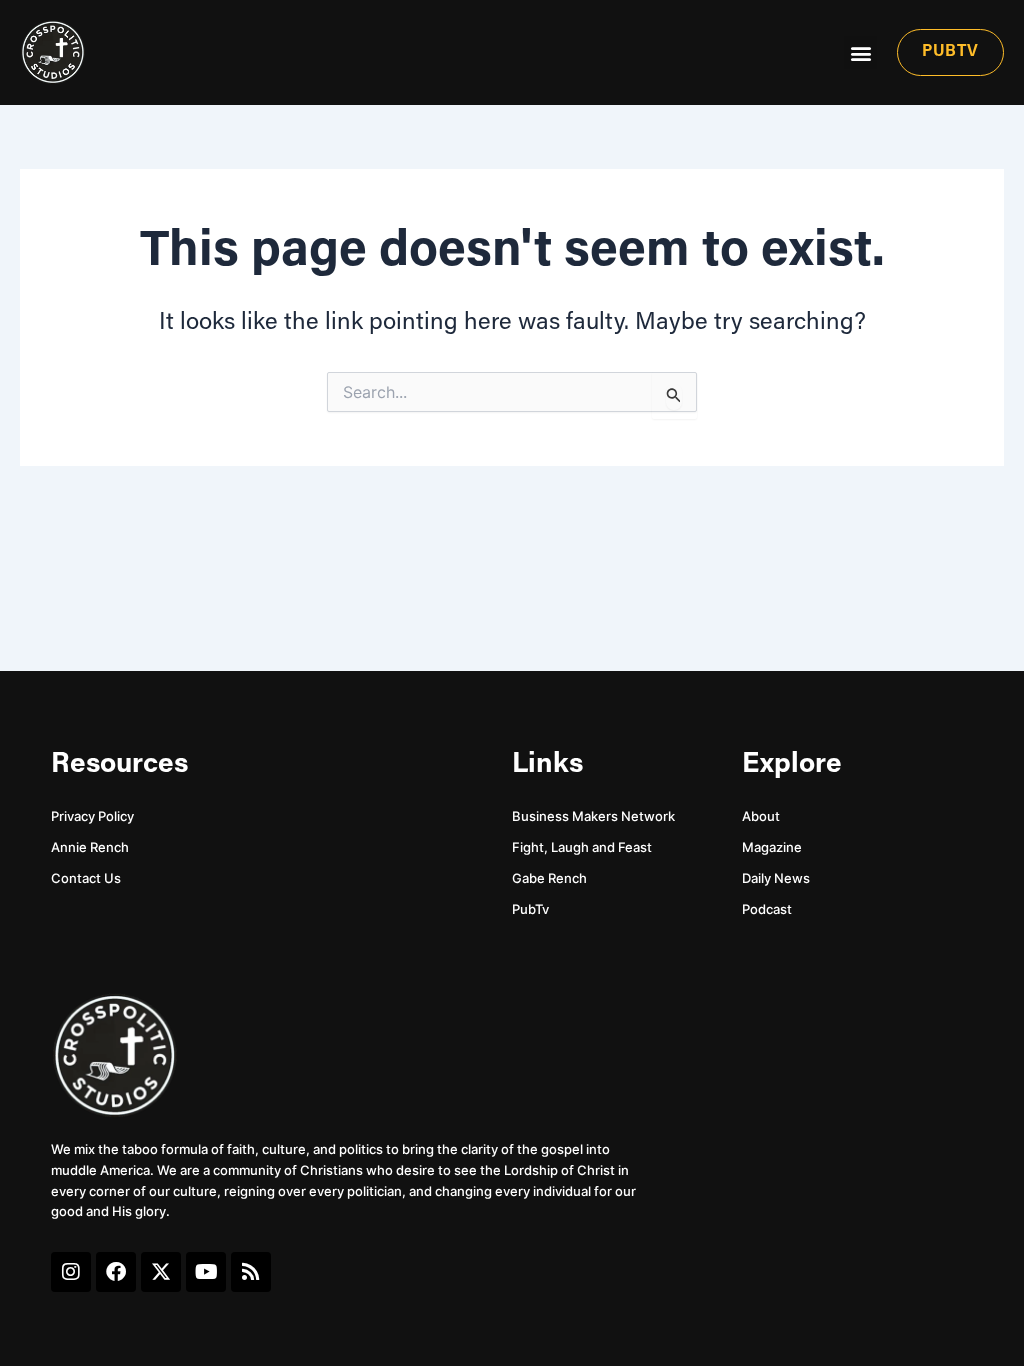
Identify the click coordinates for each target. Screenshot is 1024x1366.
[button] (860, 52)
